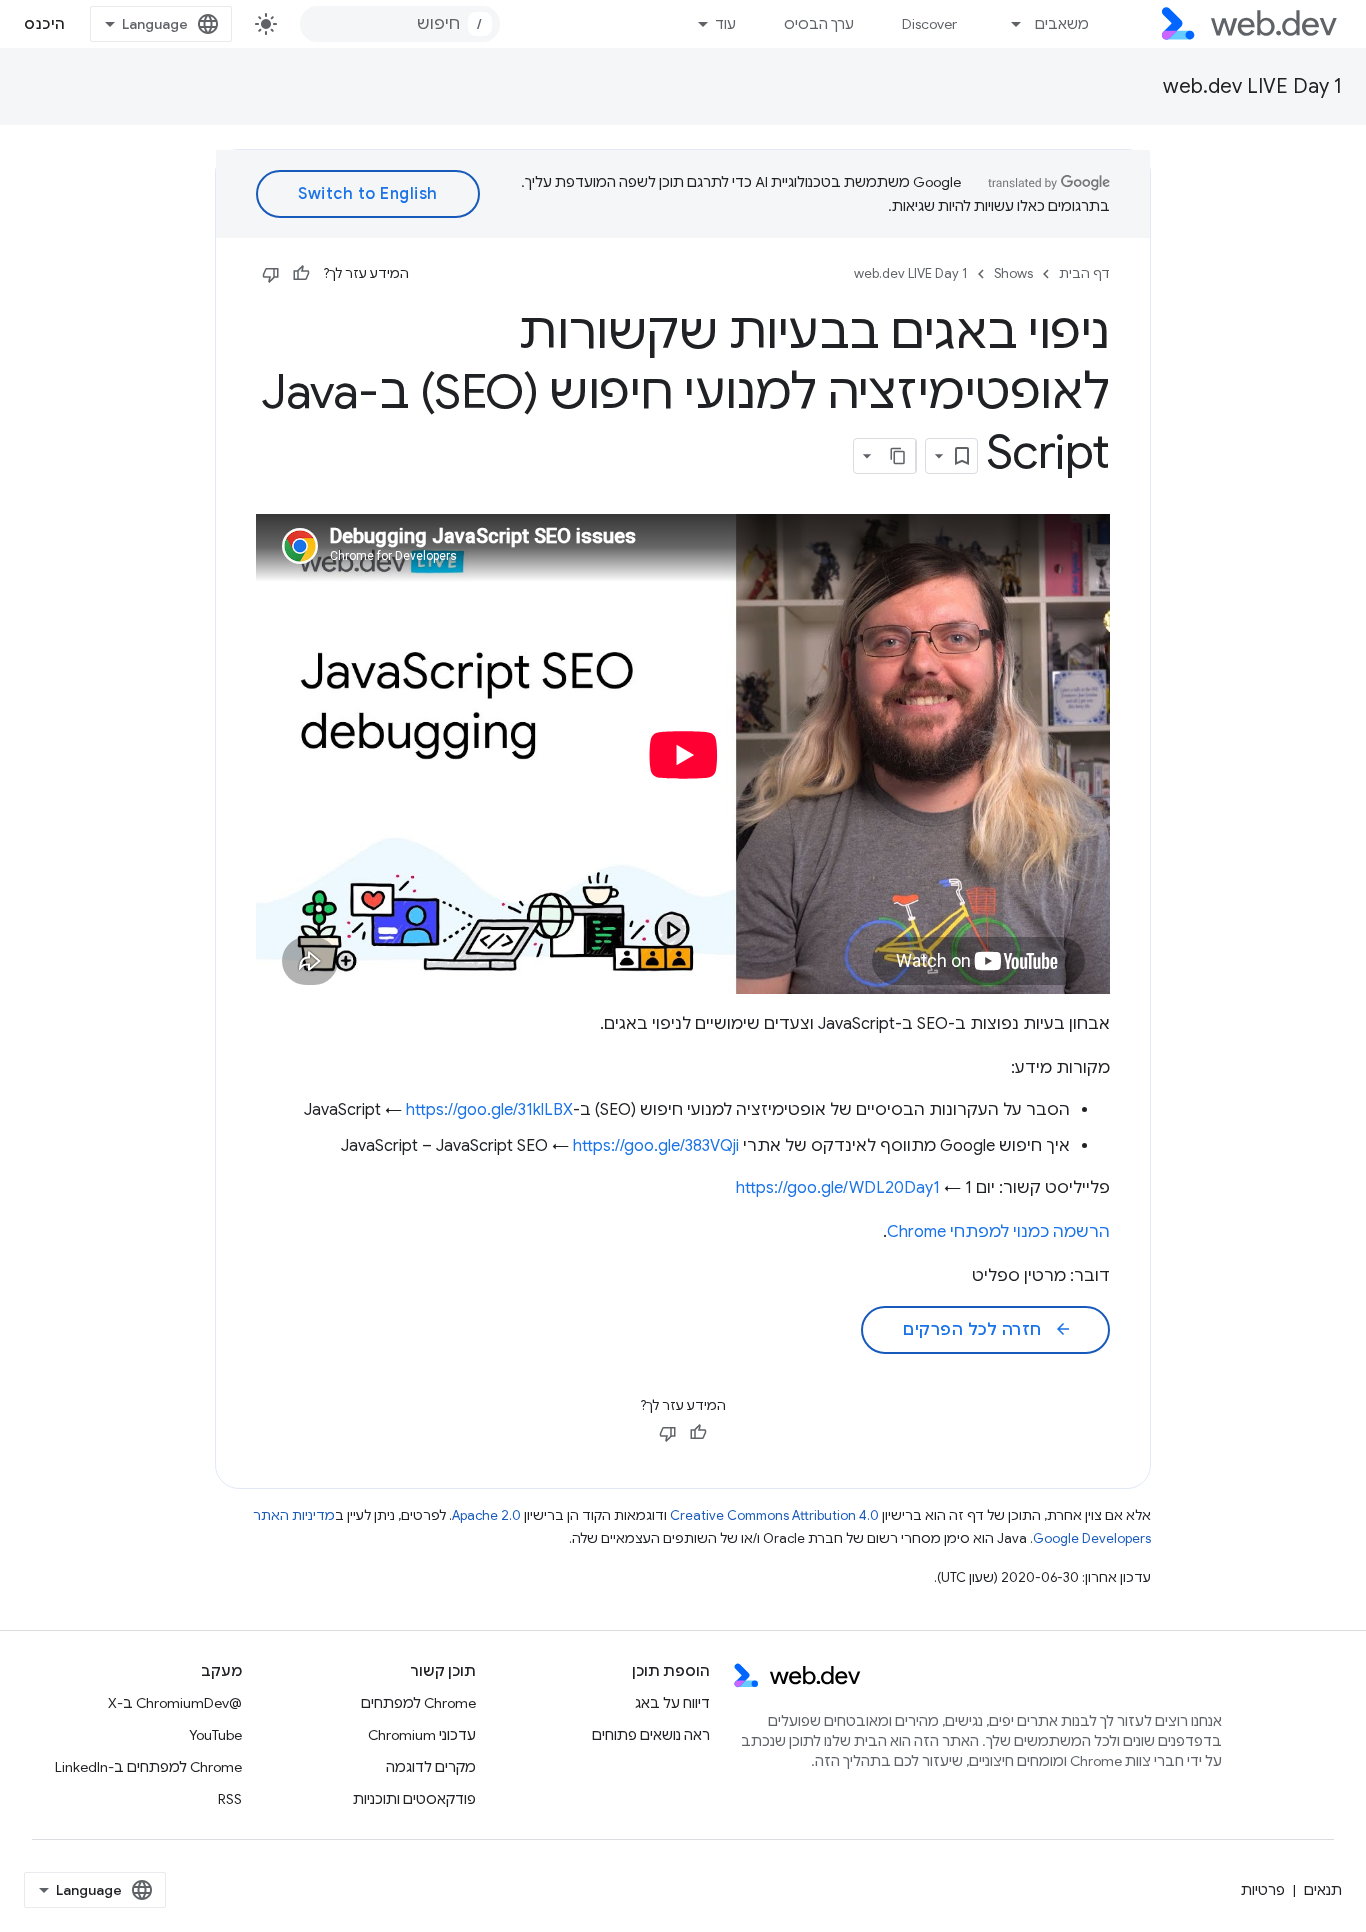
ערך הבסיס (819, 24)
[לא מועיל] (271, 274)
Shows (1013, 273)
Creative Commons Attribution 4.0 (774, 1515)
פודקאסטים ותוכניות (414, 1799)
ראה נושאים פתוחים (651, 1735)
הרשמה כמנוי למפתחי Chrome (998, 1232)
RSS (230, 1799)
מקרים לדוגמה (431, 1767)
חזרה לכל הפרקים (987, 1330)
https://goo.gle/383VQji (656, 1146)
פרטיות (1263, 1890)
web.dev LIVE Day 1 (1252, 86)
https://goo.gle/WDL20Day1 (838, 1188)
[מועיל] (301, 274)
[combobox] (400, 24)
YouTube (215, 1735)
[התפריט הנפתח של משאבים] (1008, 24)
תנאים (1323, 1890)
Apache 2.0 (486, 1515)
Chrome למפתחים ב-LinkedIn (148, 1767)
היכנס (45, 24)
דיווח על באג (672, 1703)
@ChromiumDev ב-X (175, 1703)
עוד (725, 24)
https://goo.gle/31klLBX (489, 1110)
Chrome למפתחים (418, 1703)
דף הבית (1084, 273)
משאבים (1062, 24)
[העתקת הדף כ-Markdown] (898, 456)
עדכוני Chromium (422, 1735)
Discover (929, 24)
